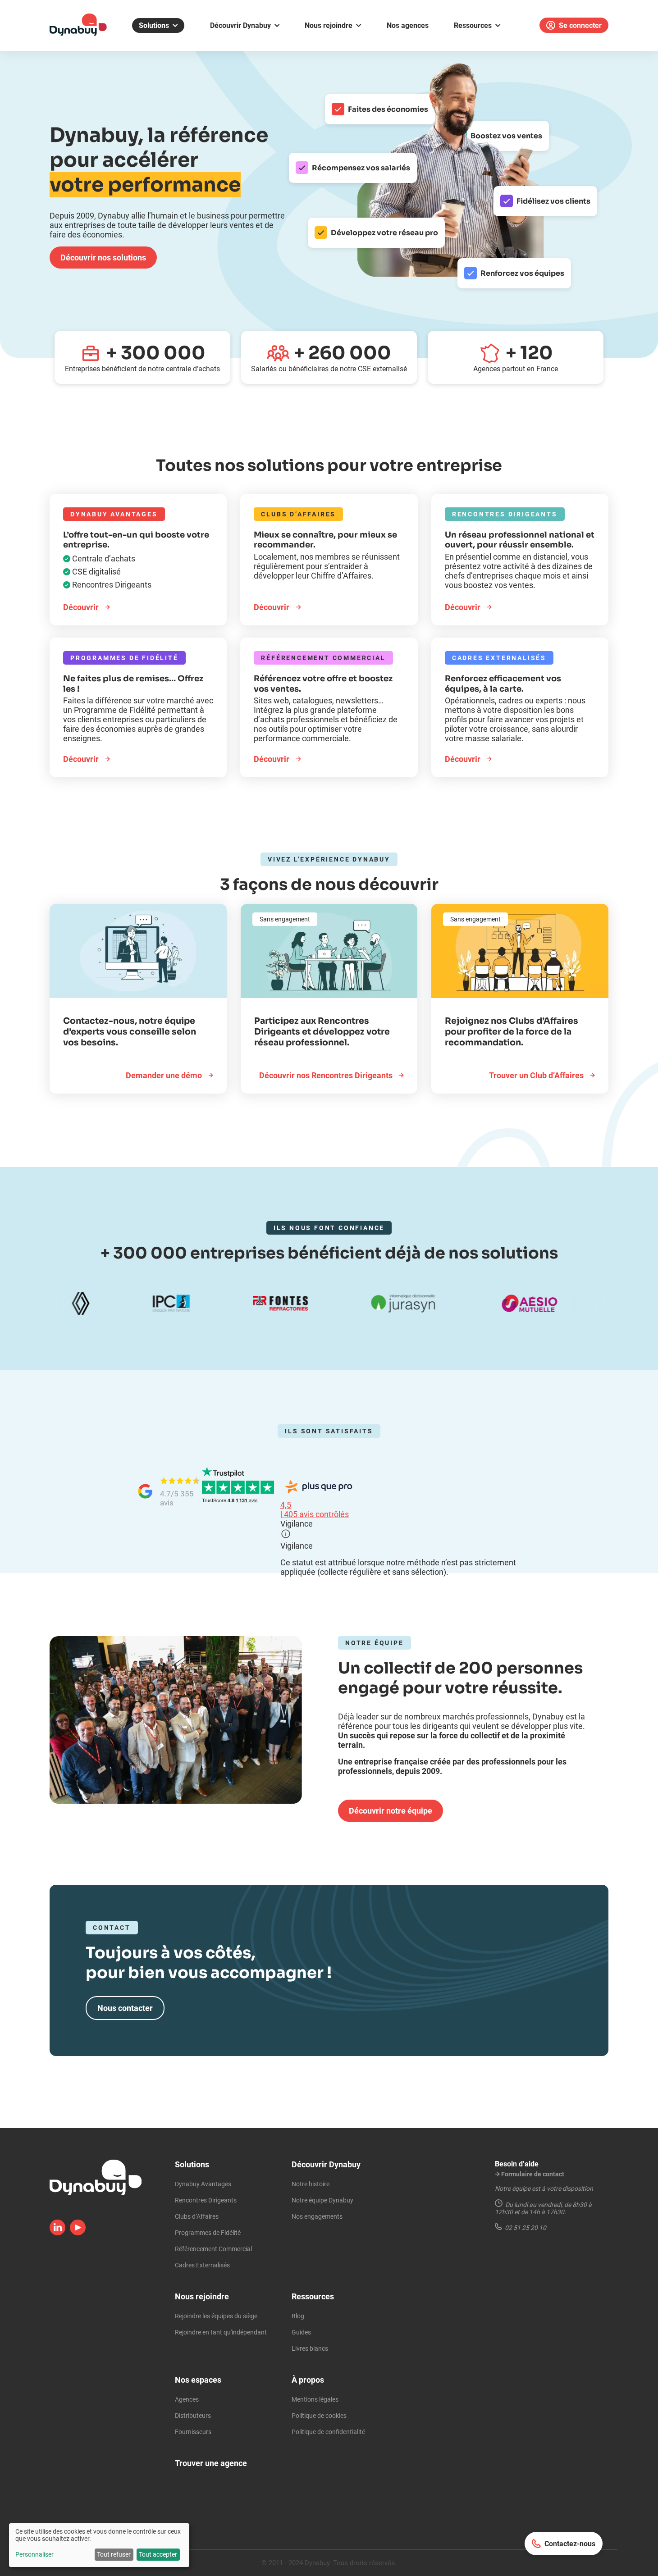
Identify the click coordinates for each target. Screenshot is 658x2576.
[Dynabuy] (78, 33)
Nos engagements (317, 2216)
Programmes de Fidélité (208, 2233)
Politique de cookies (319, 2416)
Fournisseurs (193, 2432)
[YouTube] (78, 2232)
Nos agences (408, 25)
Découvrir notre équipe (391, 1811)
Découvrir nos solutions (103, 258)
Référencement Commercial (213, 2249)
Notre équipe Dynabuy (322, 2200)
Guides (301, 2332)
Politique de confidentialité (328, 2432)
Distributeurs (193, 2416)
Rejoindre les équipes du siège (216, 2316)
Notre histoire (311, 2184)
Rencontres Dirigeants (206, 2200)
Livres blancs (310, 2348)
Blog (298, 2316)
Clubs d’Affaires (197, 2216)
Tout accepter (158, 2554)
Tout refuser (114, 2554)
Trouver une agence (211, 2463)
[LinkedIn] (57, 2232)
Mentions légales (315, 2399)
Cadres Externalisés (202, 2265)
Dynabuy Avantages (203, 2184)
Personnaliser (34, 2554)
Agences (187, 2399)
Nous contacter (125, 2008)
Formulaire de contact (533, 2174)
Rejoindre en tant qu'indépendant (221, 2332)
